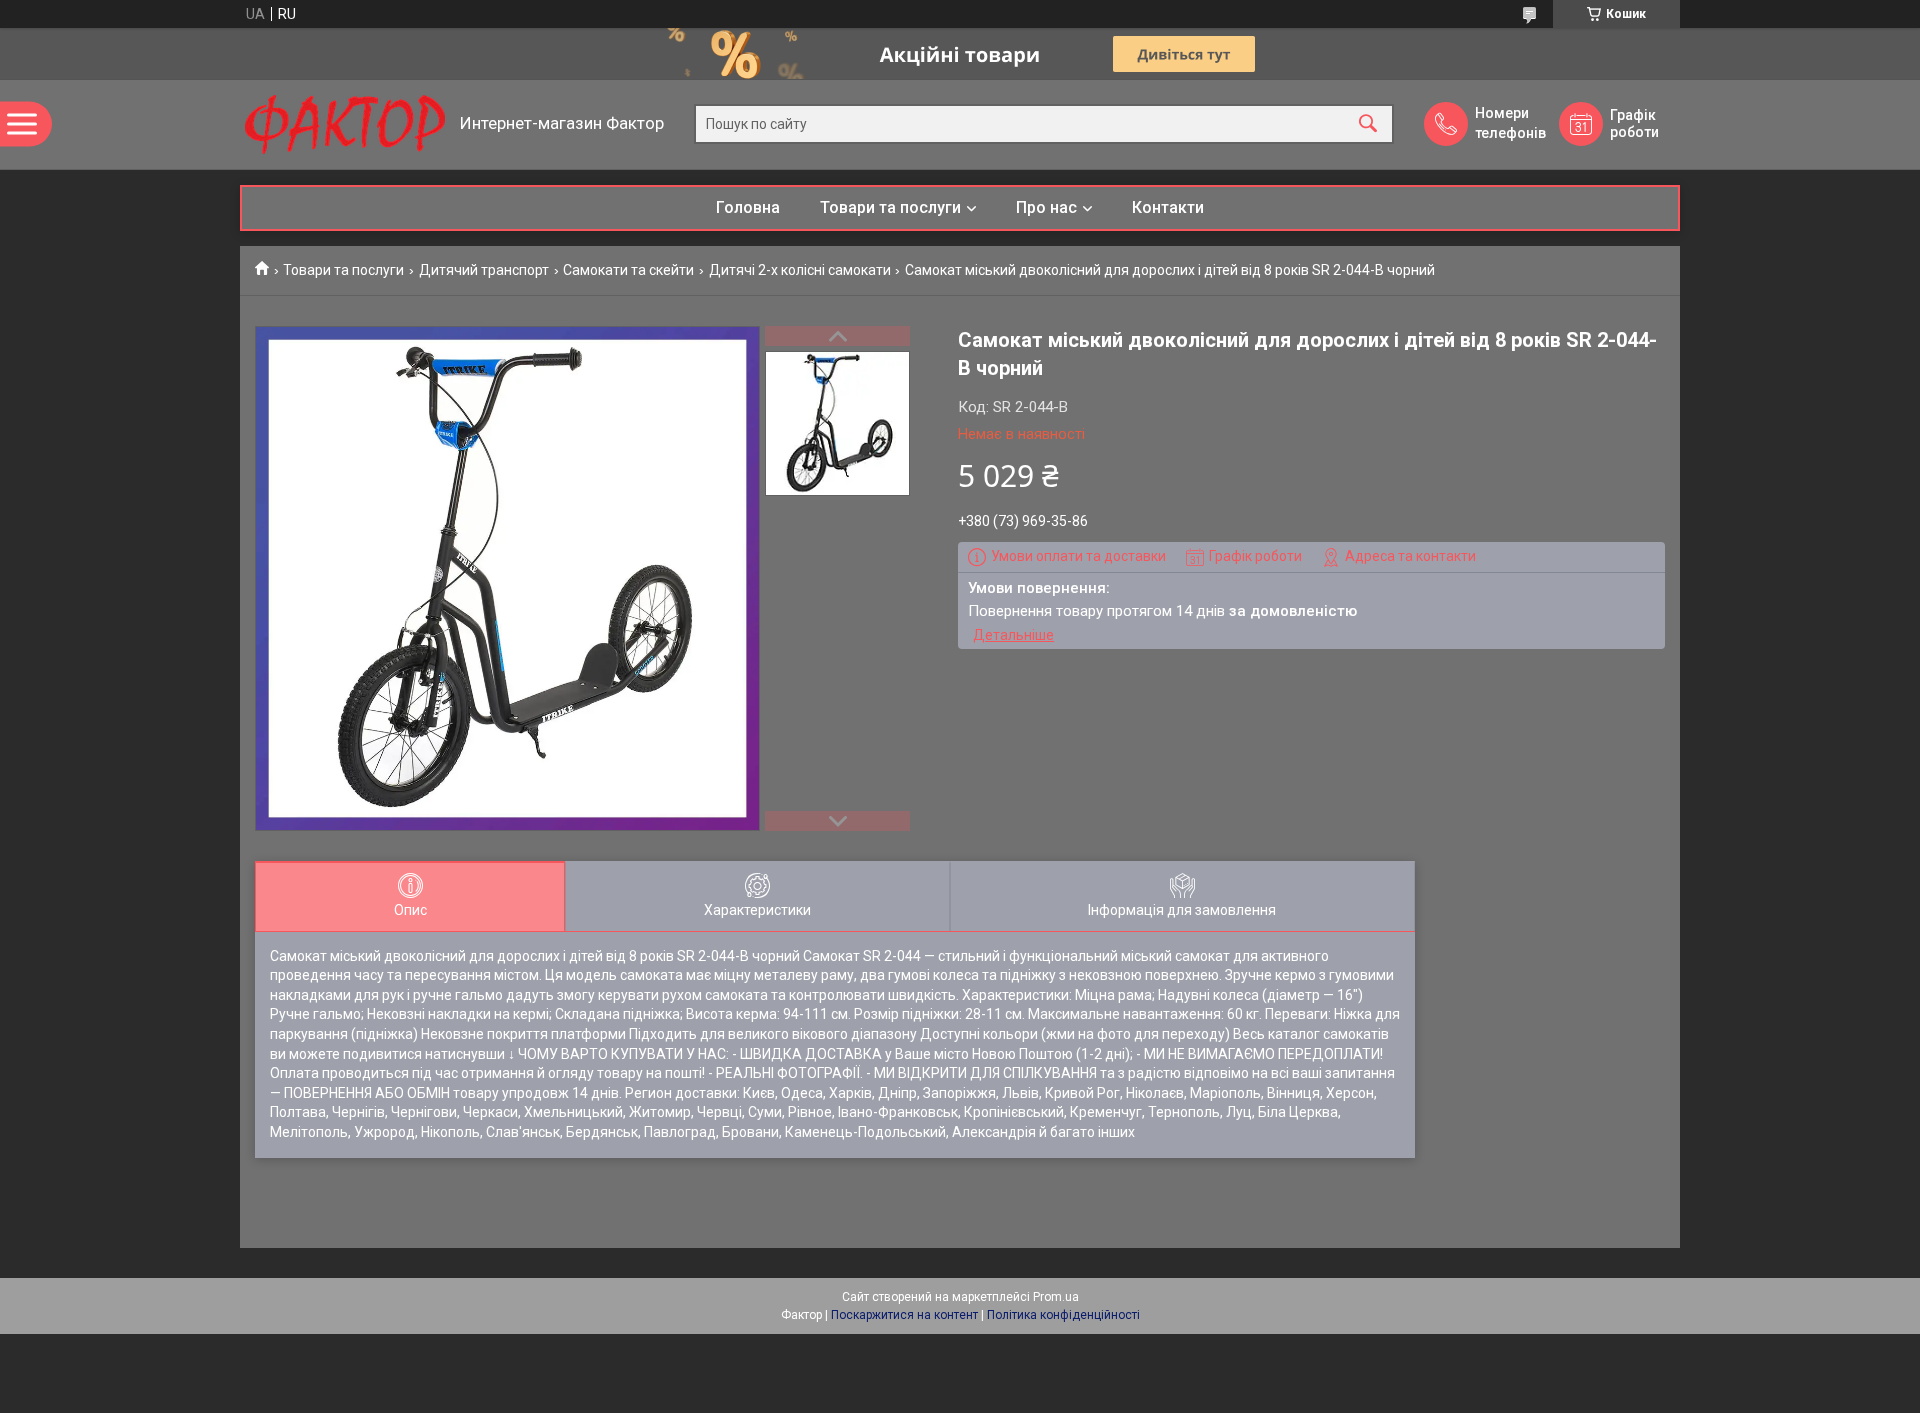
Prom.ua (1056, 1297)
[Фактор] (345, 124)
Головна (748, 207)
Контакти (1168, 207)
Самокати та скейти (628, 270)
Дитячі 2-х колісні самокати (800, 270)
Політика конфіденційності (1063, 1315)
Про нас (1046, 207)
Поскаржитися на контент (904, 1315)
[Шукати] (1368, 124)
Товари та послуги (890, 207)
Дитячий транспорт (484, 270)
